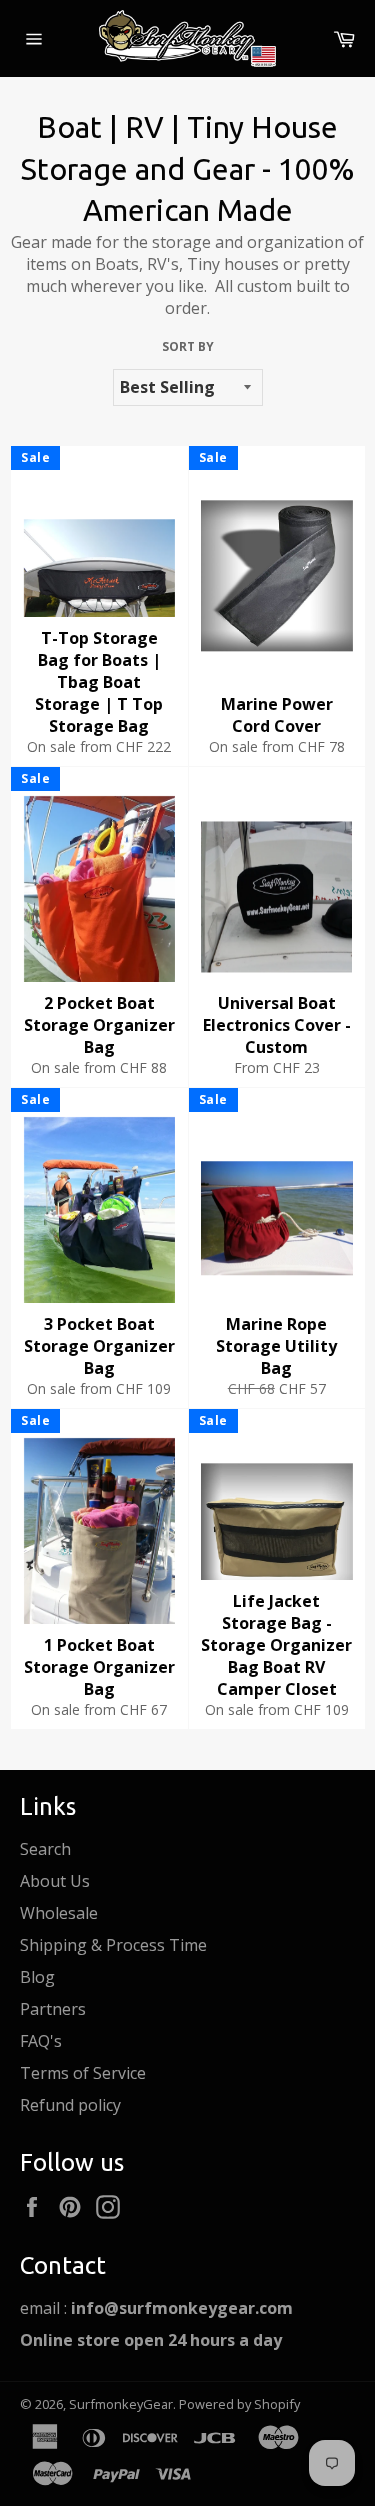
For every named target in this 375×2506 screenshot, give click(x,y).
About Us (55, 1881)
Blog (37, 1977)
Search (45, 1849)
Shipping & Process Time (113, 1945)
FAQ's (41, 2041)
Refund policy (70, 2105)
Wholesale (59, 1913)
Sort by (188, 347)
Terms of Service (83, 2073)
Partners (53, 2009)
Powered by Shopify (239, 2404)
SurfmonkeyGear (121, 2404)
